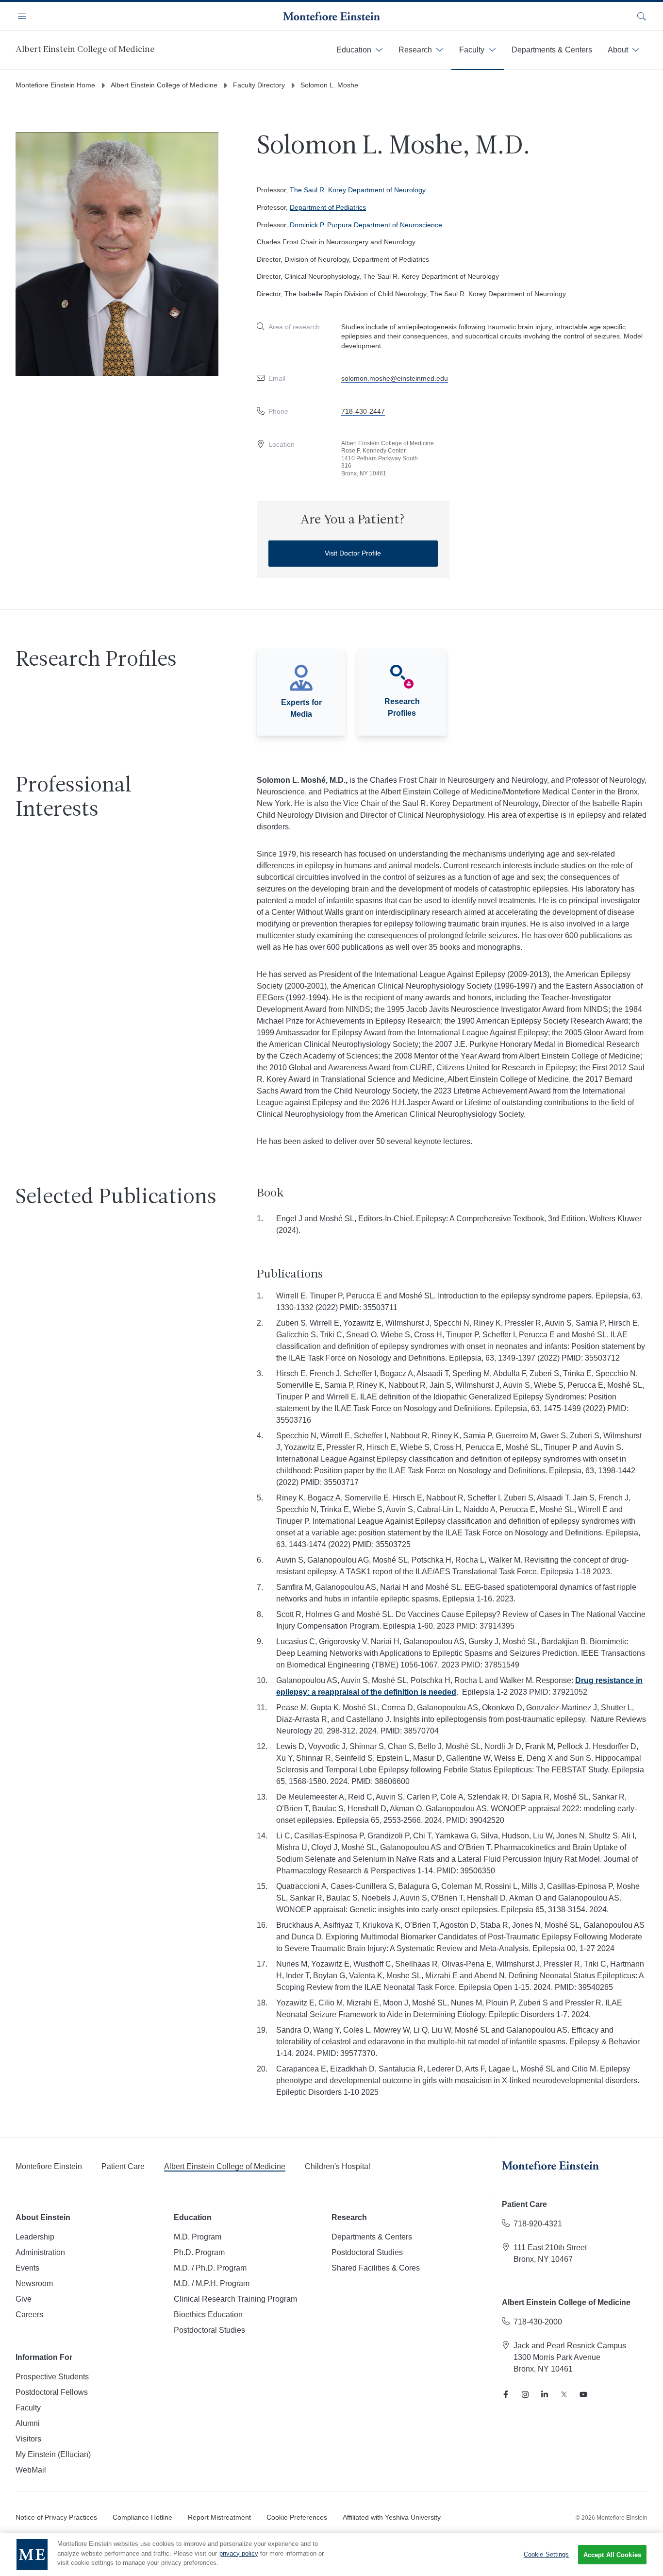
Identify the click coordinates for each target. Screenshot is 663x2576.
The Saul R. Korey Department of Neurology (358, 190)
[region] (331, 2555)
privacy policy (239, 2553)
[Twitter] (564, 2394)
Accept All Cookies (612, 2555)
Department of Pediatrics (328, 207)
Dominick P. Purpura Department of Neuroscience (366, 225)
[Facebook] (506, 2394)
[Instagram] (525, 2394)
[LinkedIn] (545, 2394)
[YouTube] (583, 2394)
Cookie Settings (547, 2554)
